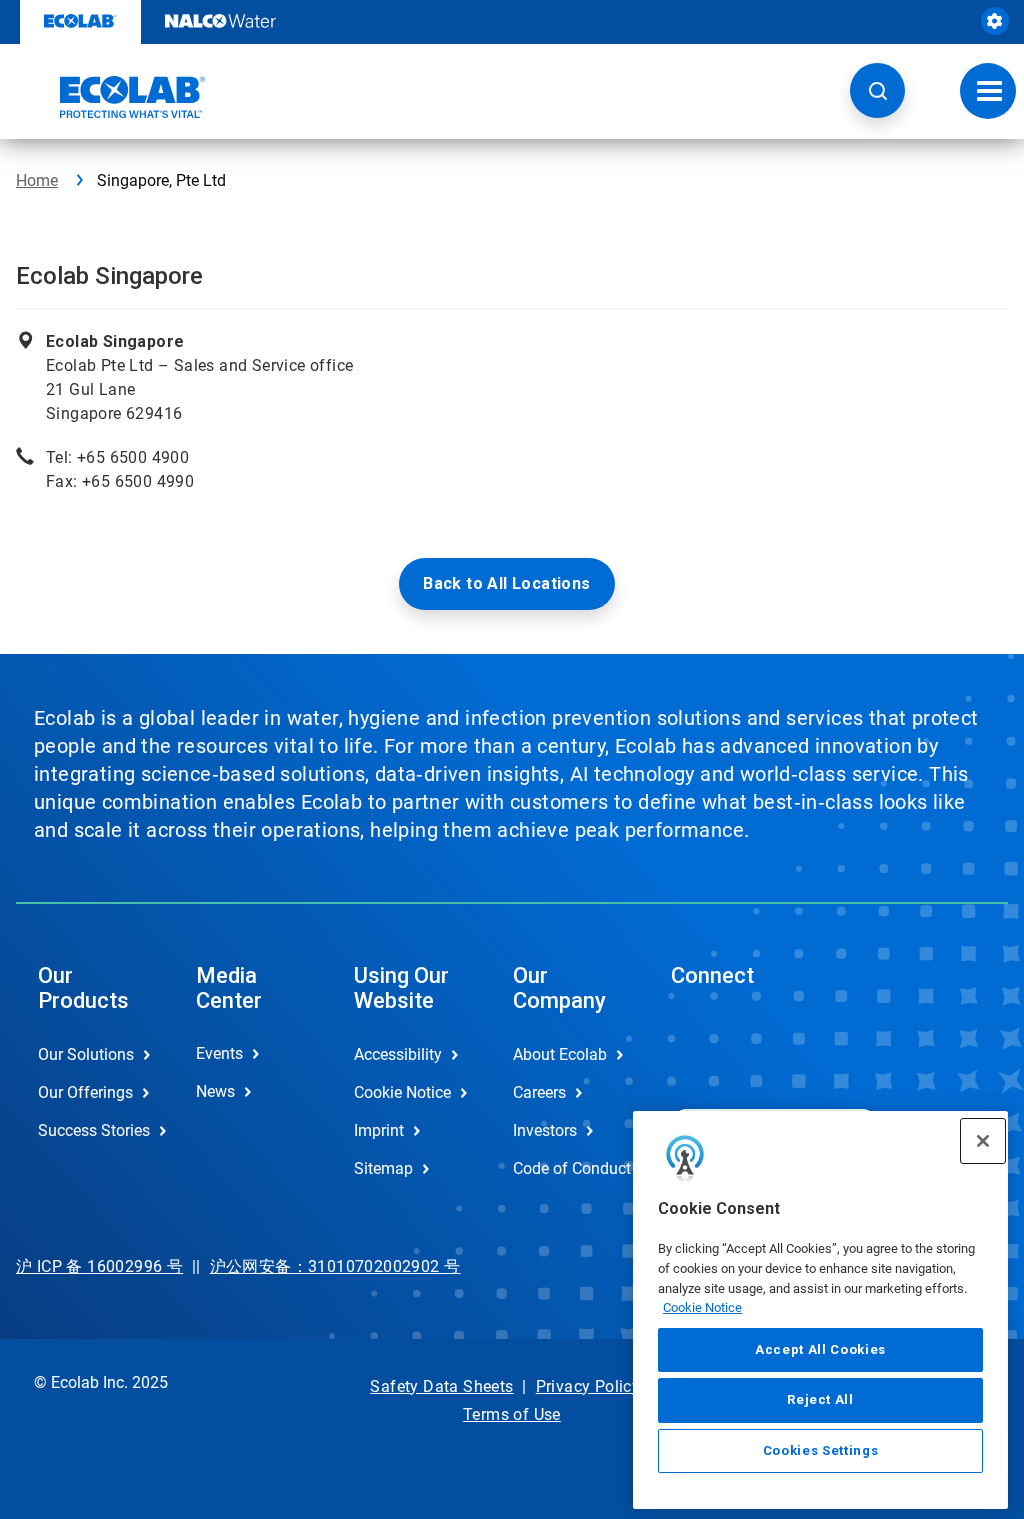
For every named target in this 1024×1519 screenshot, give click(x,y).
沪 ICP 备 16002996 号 (99, 1266)
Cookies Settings (821, 1450)
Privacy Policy (588, 1386)
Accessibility (398, 1054)
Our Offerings (85, 1092)
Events (219, 1053)
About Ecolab (560, 1054)
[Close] (983, 1141)
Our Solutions (86, 1054)
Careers (539, 1092)
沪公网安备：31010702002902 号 (335, 1266)
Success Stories (94, 1130)
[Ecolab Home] (111, 97)
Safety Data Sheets (441, 1386)
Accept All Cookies (820, 1349)
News (215, 1091)
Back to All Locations (506, 583)
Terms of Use (512, 1414)
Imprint (379, 1130)
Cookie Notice (702, 1307)
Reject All (820, 1399)
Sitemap (383, 1168)
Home (37, 180)
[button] (877, 90)
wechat (701, 1047)
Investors (545, 1130)
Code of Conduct (571, 1168)
